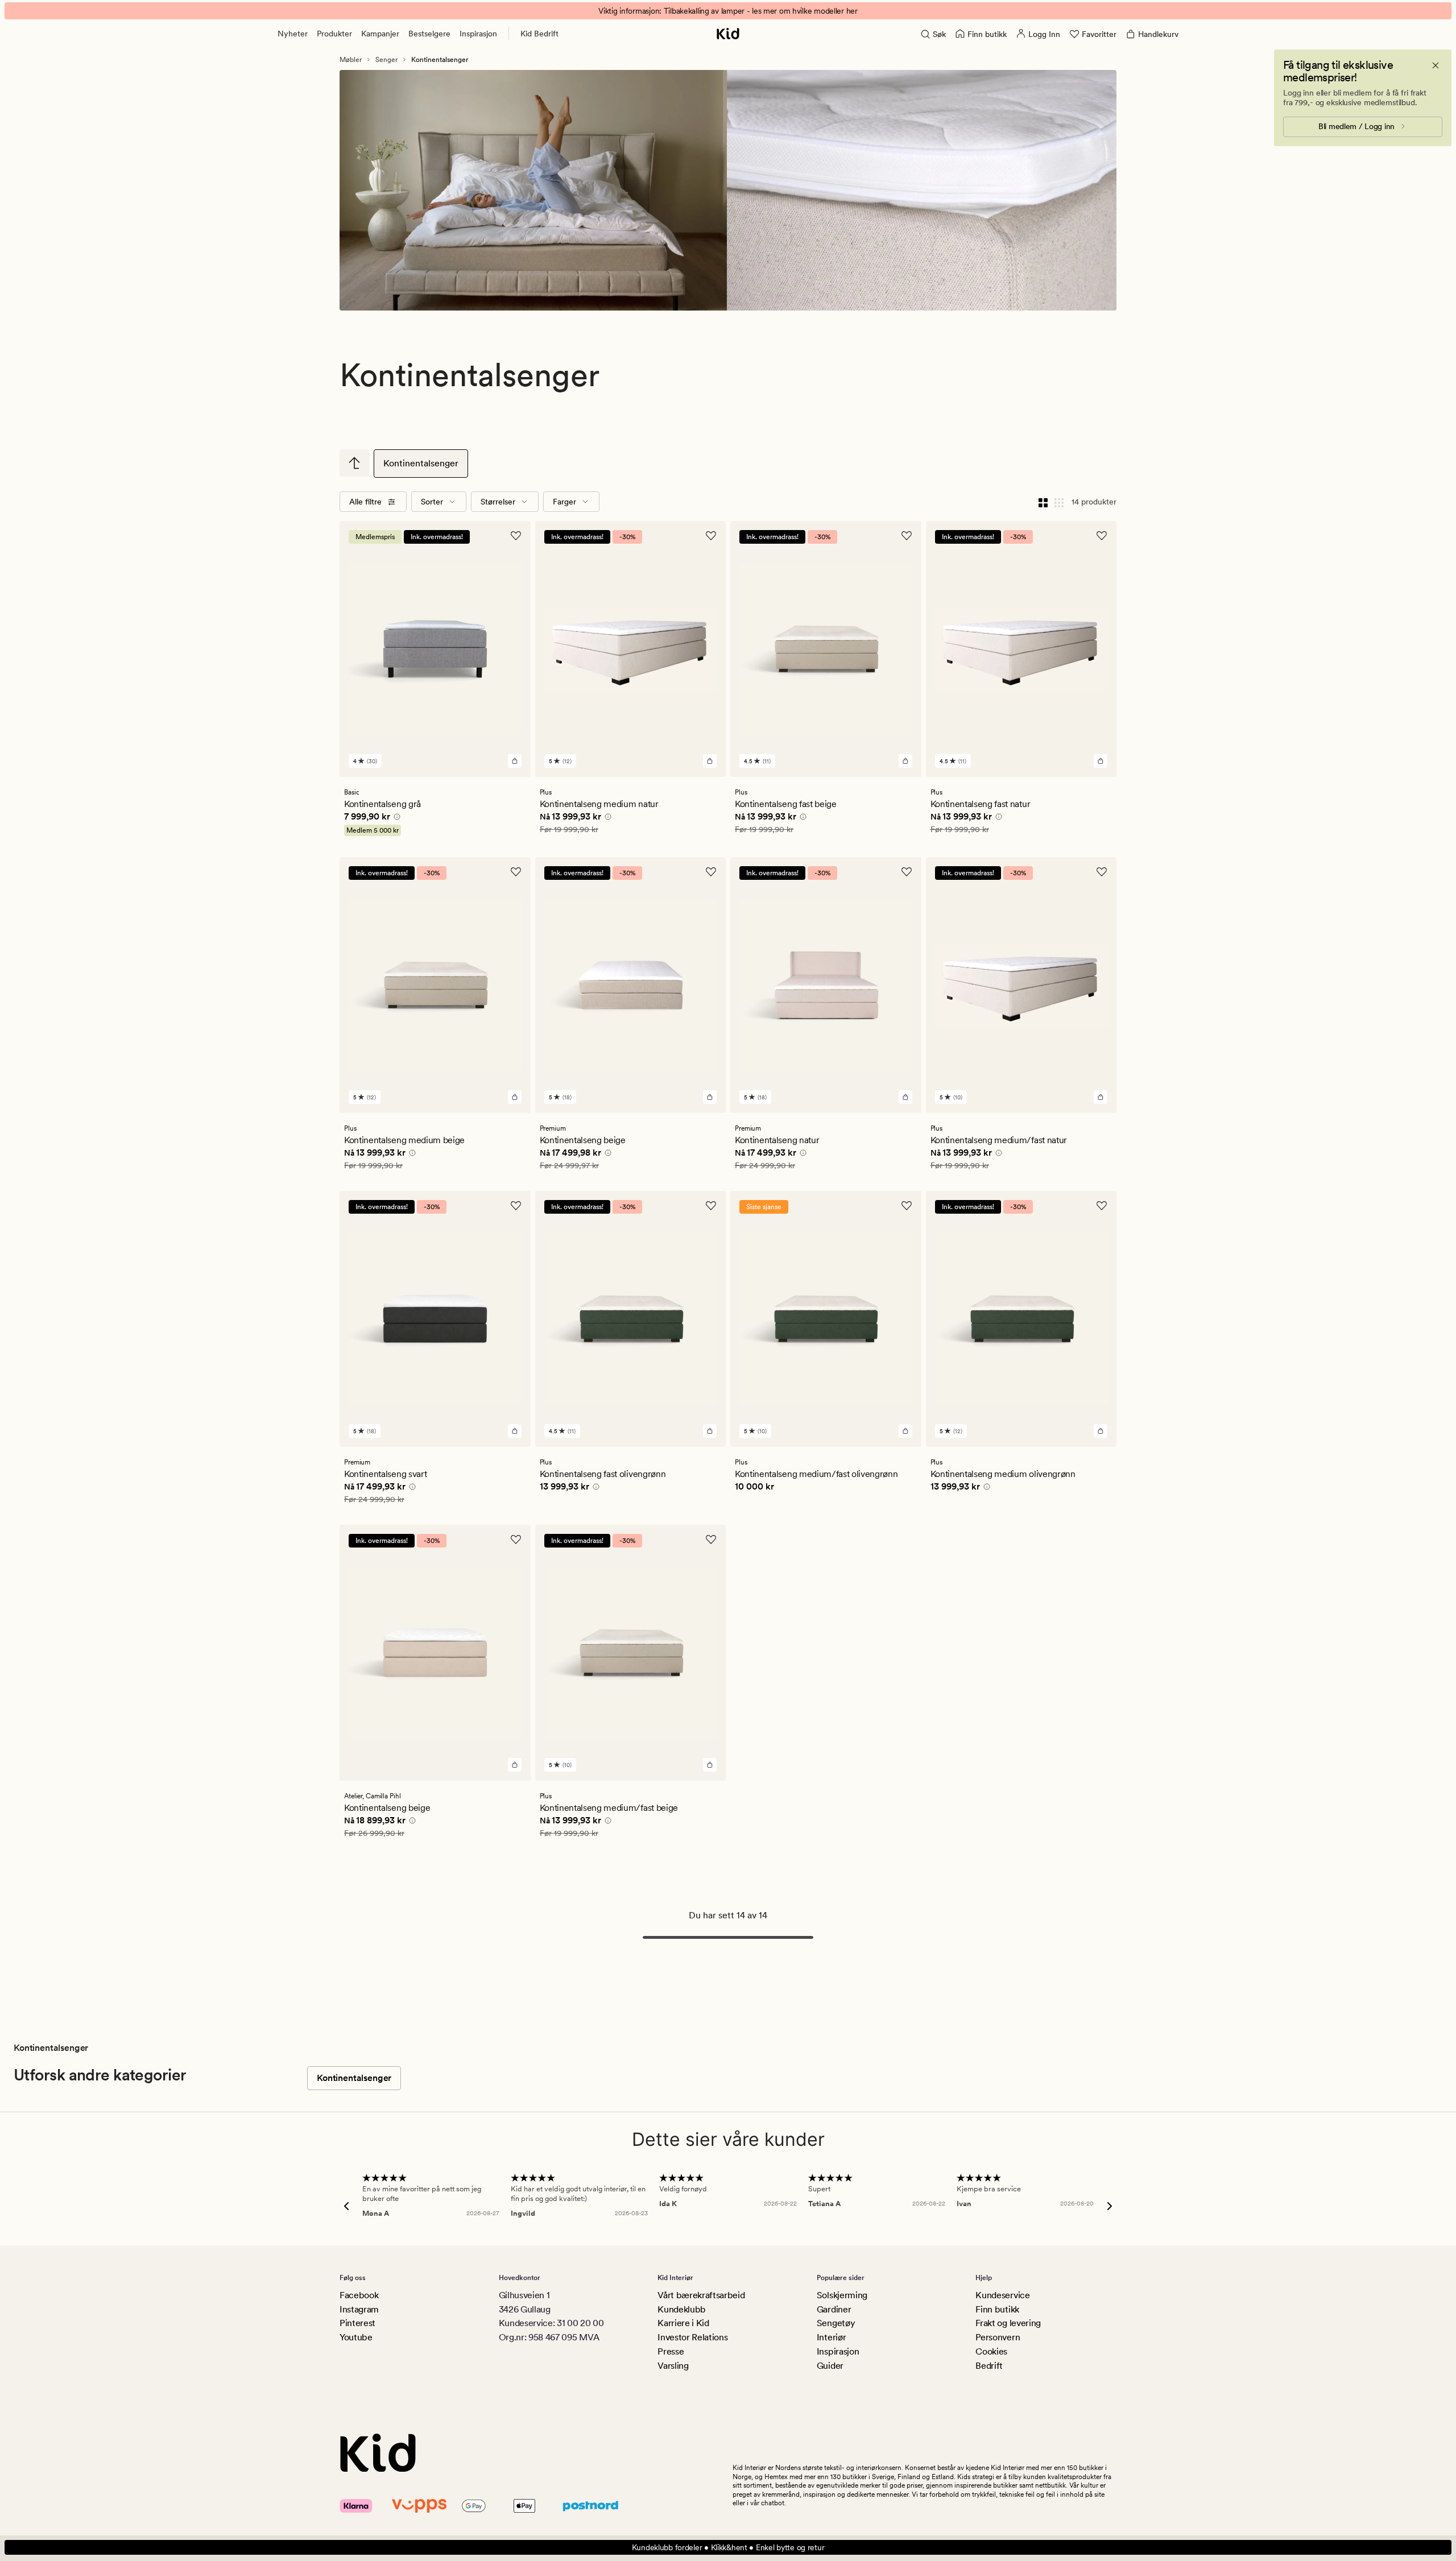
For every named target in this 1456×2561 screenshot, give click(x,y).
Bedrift (989, 2366)
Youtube (356, 2337)
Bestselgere (429, 34)
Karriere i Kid (683, 2323)
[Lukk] (1436, 65)
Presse (671, 2351)
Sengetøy (836, 2323)
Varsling (673, 2366)
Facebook (359, 2295)
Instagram (359, 2309)
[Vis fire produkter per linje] (1043, 502)
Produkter (334, 34)
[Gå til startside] (728, 34)
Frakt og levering (1008, 2323)
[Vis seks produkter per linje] (1059, 502)
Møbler (351, 60)
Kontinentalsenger (421, 463)
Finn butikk (997, 2309)
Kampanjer (380, 34)
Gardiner (834, 2309)
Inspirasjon (478, 34)
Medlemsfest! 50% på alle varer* (728, 11)
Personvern (998, 2337)
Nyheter (293, 34)
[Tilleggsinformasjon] (395, 818)
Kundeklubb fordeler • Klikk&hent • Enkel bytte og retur (728, 2547)
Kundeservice (1002, 2295)
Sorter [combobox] (432, 502)
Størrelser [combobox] (498, 502)
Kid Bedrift (539, 34)
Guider (830, 2366)
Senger (386, 60)
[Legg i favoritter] (516, 536)
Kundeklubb (682, 2309)
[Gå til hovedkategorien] (354, 463)
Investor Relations (692, 2337)
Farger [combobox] (564, 502)
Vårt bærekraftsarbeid (701, 2295)
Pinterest (357, 2323)
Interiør (831, 2337)
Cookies (991, 2351)
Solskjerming (842, 2295)
